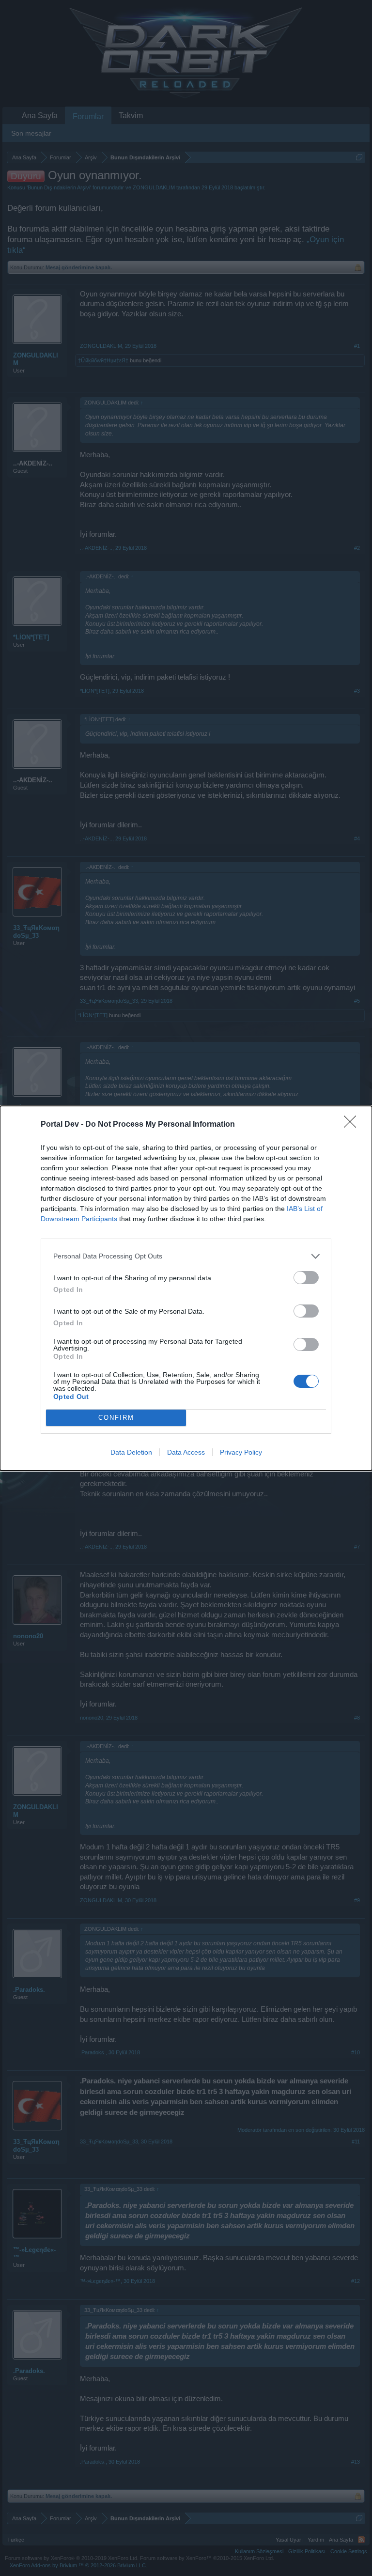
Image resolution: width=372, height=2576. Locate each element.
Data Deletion (131, 1452)
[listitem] (186, 1256)
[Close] (353, 1125)
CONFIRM (116, 1418)
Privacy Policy (241, 1452)
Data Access (186, 1452)
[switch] (306, 1278)
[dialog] (186, 1288)
